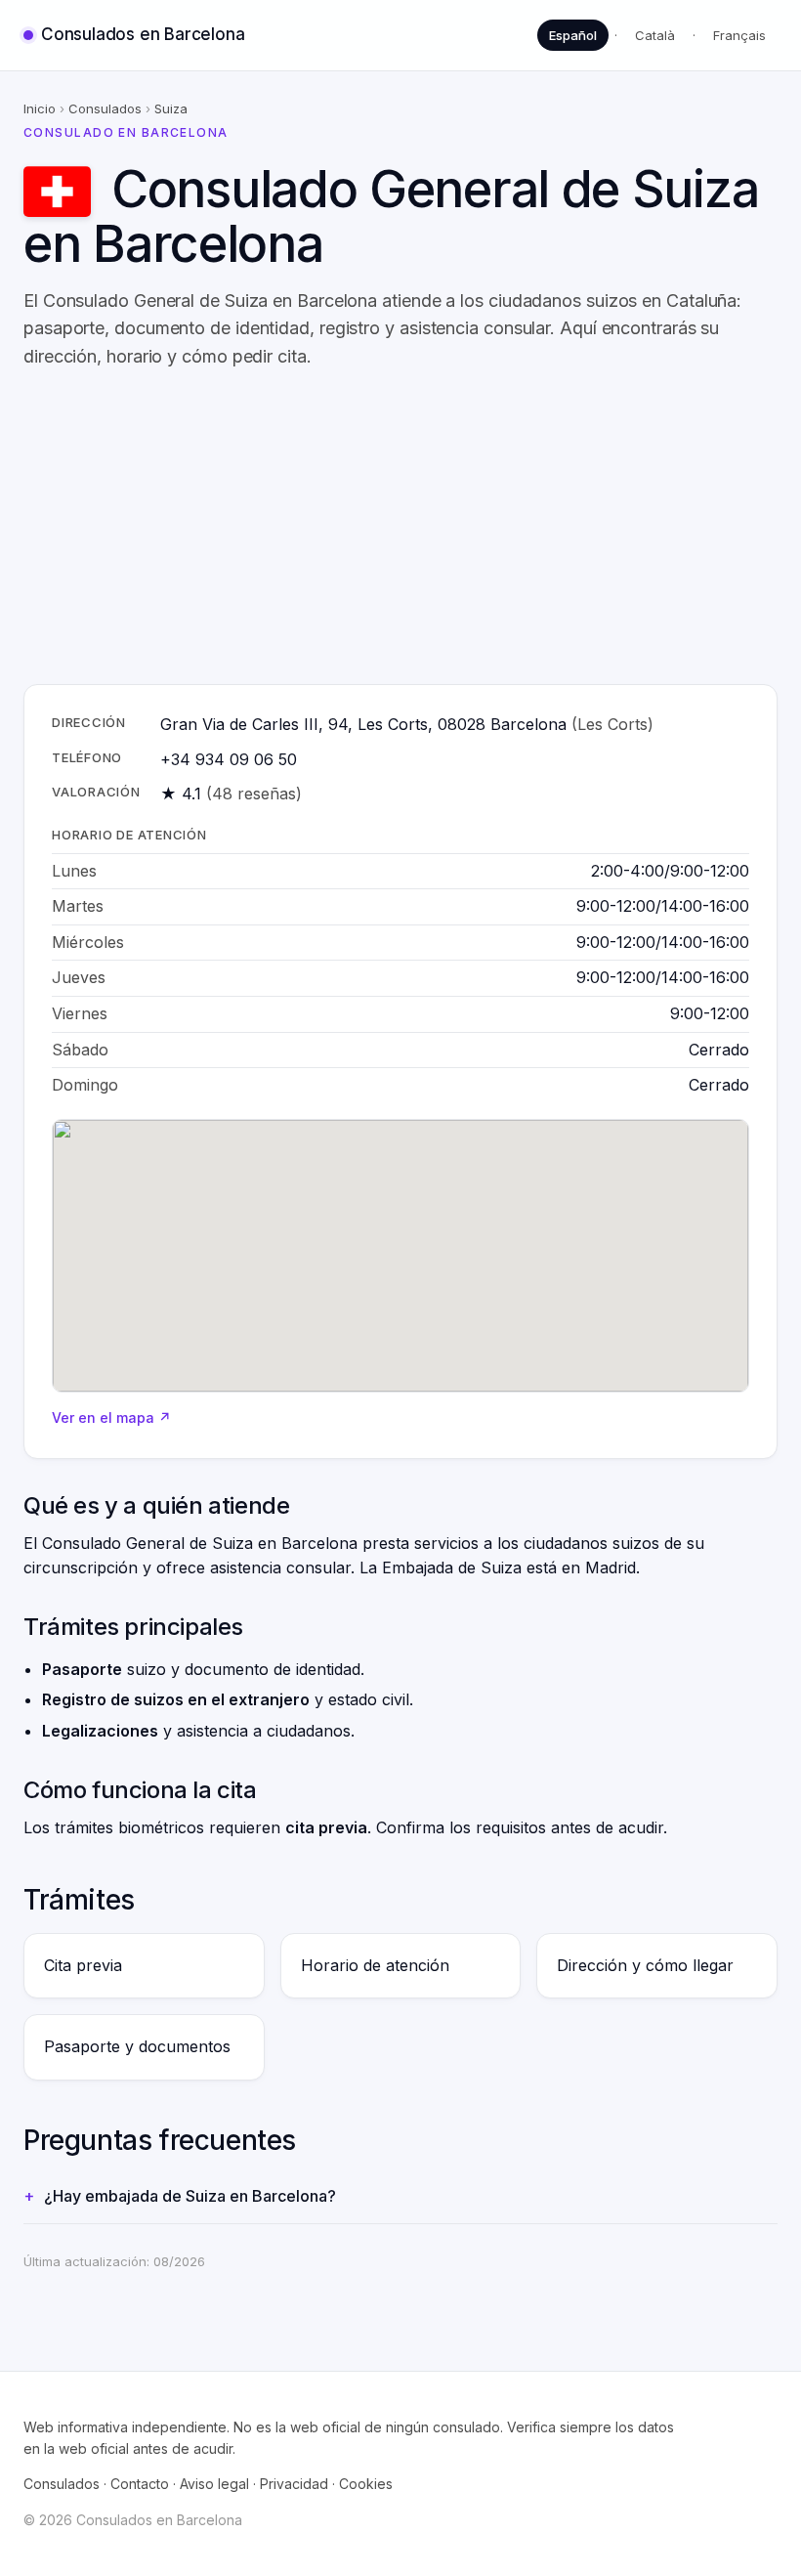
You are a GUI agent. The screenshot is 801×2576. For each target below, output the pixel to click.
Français (739, 35)
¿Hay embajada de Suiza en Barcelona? (190, 2196)
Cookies (366, 2484)
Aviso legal (214, 2484)
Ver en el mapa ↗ (111, 1417)
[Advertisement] (400, 528)
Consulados (105, 108)
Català (655, 35)
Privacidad (294, 2484)
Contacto (140, 2484)
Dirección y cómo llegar (645, 1965)
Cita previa (83, 1965)
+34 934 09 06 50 (229, 759)
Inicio (40, 108)
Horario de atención (375, 1965)
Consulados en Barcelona (143, 34)
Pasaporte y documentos (137, 2046)
